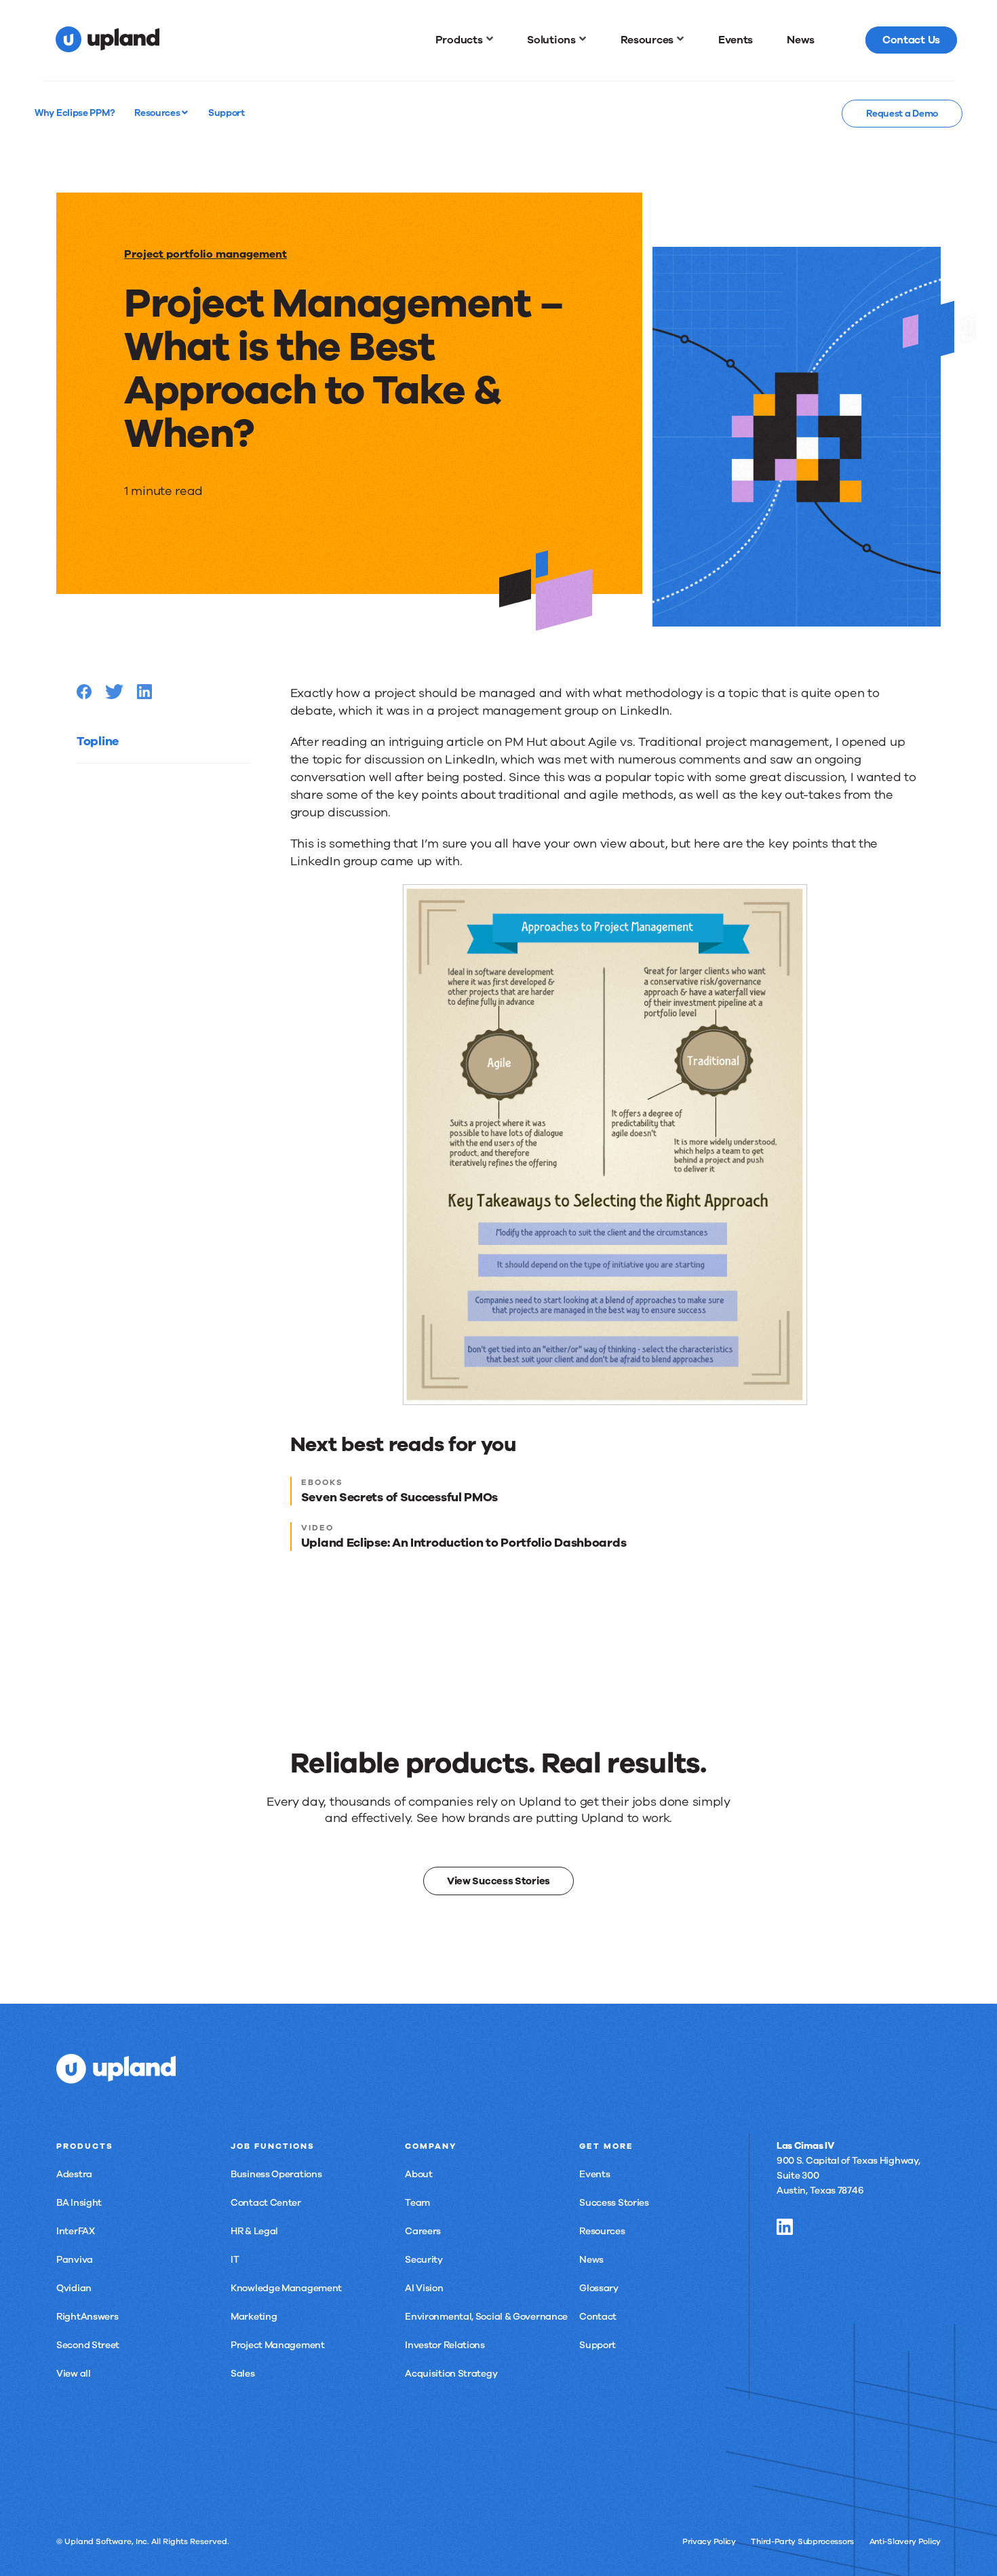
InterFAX (76, 2231)
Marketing (254, 2317)
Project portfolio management (206, 254)
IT (235, 2260)
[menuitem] (465, 40)
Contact (598, 2317)
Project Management (278, 2345)
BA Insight (79, 2203)
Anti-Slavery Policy (905, 2541)
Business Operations (276, 2174)
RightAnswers (87, 2317)
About (419, 2174)
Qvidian (74, 2288)
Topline (98, 741)
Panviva (75, 2260)
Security (424, 2260)
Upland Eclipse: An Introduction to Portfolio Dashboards (464, 1543)
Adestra (74, 2174)
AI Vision (424, 2288)
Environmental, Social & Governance (486, 2317)
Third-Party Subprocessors (802, 2541)
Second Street (88, 2345)
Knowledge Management (286, 2288)
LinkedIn (785, 2227)
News (591, 2260)
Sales (243, 2374)
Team (417, 2203)
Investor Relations (445, 2345)
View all (74, 2374)
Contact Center (266, 2203)
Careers (423, 2231)
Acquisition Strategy (451, 2374)
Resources (158, 113)
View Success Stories (498, 1881)
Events (594, 2174)
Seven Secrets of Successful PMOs (399, 1497)
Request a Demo (902, 114)
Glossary (599, 2288)
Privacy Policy (709, 2541)
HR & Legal (254, 2231)
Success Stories (614, 2203)
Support (598, 2345)
